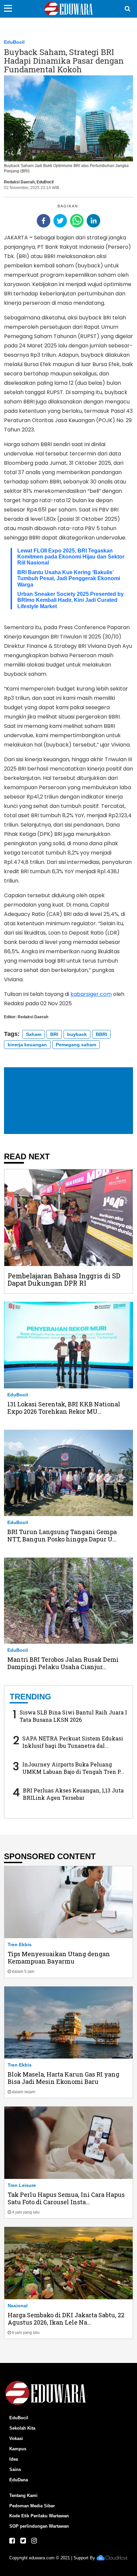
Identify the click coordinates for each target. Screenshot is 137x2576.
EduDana (19, 2480)
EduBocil (14, 42)
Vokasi (16, 2438)
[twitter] (60, 221)
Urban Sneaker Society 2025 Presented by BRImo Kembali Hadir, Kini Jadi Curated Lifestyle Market (70, 600)
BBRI (101, 1034)
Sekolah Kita (22, 2428)
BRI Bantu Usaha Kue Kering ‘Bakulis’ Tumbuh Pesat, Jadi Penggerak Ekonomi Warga (69, 578)
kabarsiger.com (91, 994)
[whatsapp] (77, 221)
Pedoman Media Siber (32, 2506)
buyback (77, 1034)
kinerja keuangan (27, 1045)
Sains (15, 2469)
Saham (34, 1034)
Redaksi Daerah (19, 182)
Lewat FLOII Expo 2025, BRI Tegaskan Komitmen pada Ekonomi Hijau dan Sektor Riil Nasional (71, 557)
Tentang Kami (23, 2495)
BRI (54, 1034)
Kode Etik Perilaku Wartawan (39, 2516)
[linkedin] (93, 221)
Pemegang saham (76, 1045)
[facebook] (44, 221)
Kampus (18, 2449)
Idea (14, 2459)
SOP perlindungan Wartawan (39, 2526)
